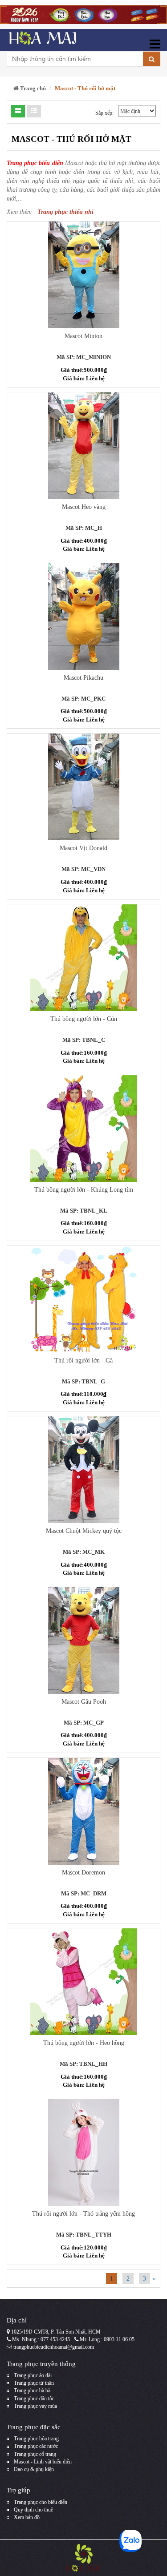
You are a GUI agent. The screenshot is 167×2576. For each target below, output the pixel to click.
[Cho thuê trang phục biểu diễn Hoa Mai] (41, 40)
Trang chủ (32, 88)
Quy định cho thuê (33, 2510)
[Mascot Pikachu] (83, 617)
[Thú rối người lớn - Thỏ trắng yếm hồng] (83, 2153)
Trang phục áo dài (33, 2375)
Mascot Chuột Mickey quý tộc (84, 1531)
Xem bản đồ (27, 2517)
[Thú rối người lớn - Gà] (83, 1299)
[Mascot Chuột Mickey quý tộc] (83, 1470)
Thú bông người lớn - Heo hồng (84, 2043)
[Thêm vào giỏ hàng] (66, 254)
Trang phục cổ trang (35, 2454)
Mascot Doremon (83, 1873)
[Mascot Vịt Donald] (83, 787)
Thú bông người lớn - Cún (84, 1019)
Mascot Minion (83, 336)
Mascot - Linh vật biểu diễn (43, 2462)
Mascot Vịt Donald (83, 848)
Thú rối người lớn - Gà (83, 1361)
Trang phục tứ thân (34, 2383)
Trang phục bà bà (32, 2391)
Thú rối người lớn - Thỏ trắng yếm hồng (83, 2214)
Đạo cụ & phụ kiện (34, 2469)
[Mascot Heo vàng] (83, 446)
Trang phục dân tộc (34, 2399)
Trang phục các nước (36, 2446)
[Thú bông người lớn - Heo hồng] (83, 1982)
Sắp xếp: (104, 113)
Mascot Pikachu (83, 678)
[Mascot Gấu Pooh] (83, 1641)
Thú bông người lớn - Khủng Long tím (84, 1190)
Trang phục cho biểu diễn (41, 2502)
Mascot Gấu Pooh (84, 1702)
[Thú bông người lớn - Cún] (83, 958)
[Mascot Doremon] (83, 1811)
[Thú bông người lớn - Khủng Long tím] (83, 1129)
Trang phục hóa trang (36, 2439)
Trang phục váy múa (35, 2406)
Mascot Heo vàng (84, 507)
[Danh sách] (18, 111)
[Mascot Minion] (83, 275)
